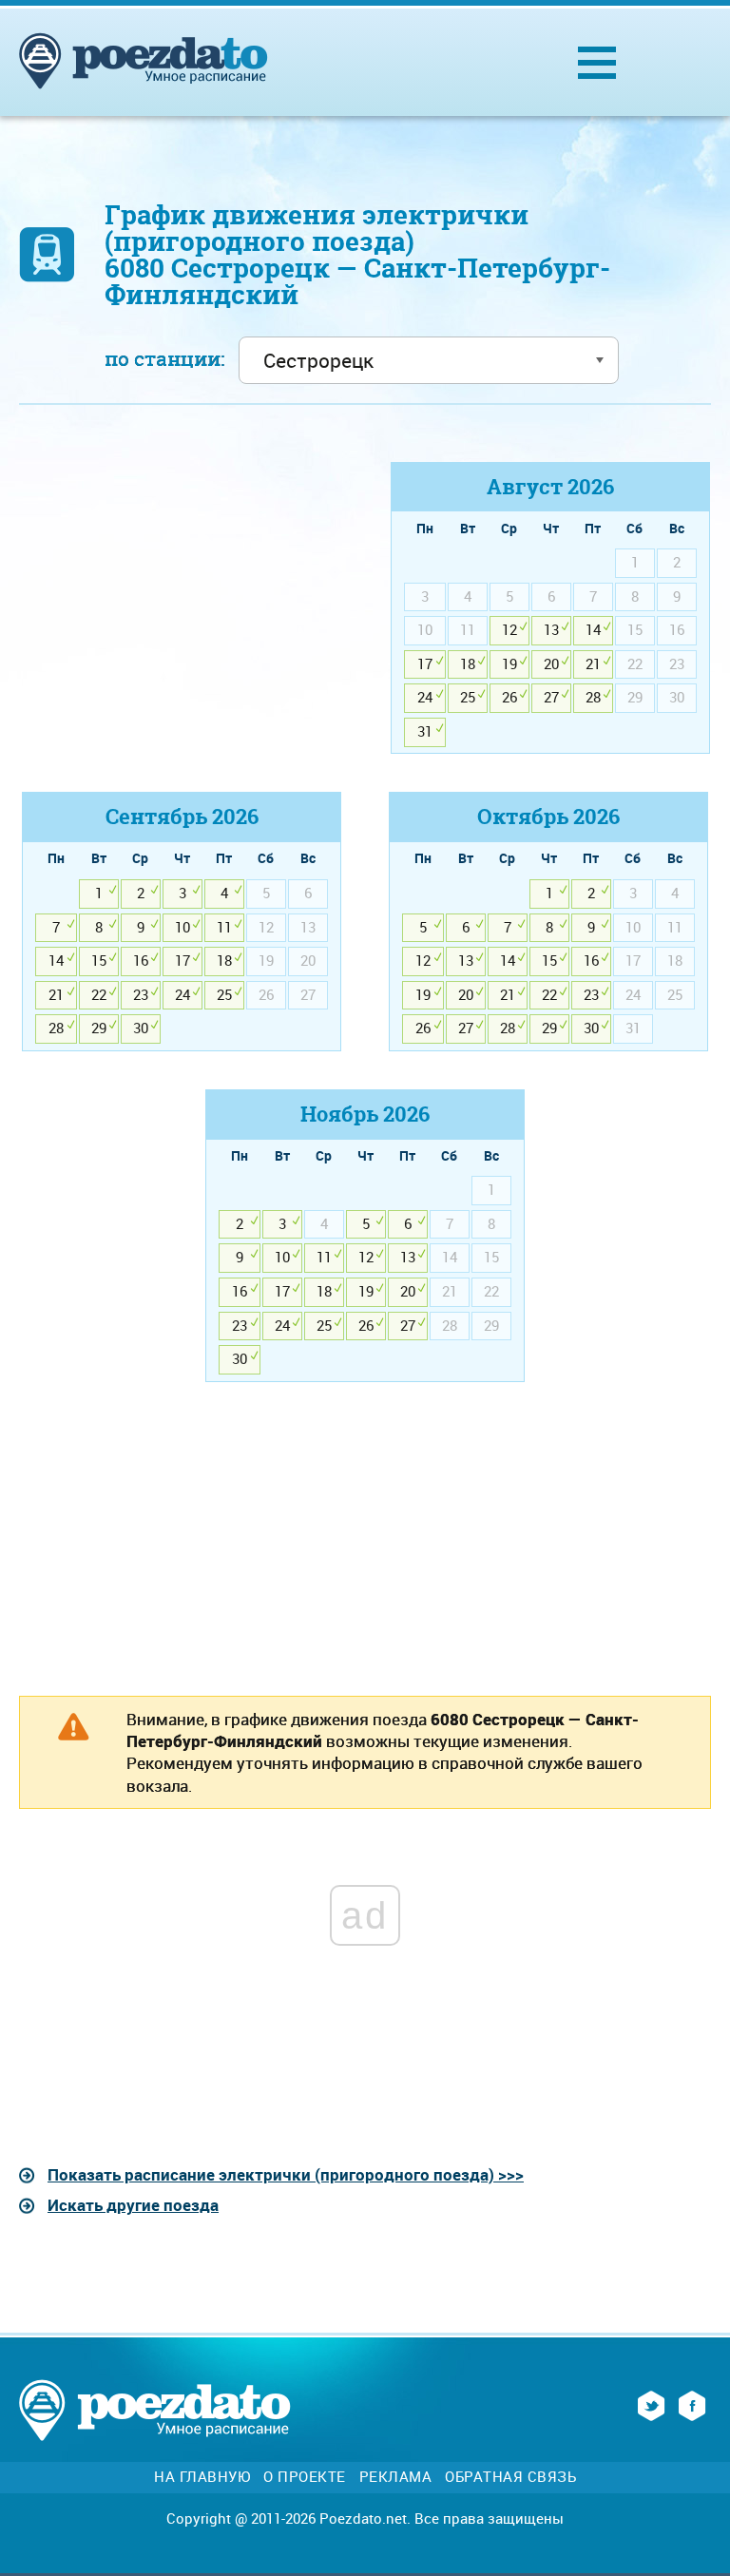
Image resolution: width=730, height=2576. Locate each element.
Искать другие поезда (133, 2205)
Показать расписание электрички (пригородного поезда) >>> (286, 2174)
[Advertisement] (180, 595)
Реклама (396, 2477)
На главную (202, 2477)
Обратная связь (510, 2477)
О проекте (305, 2477)
